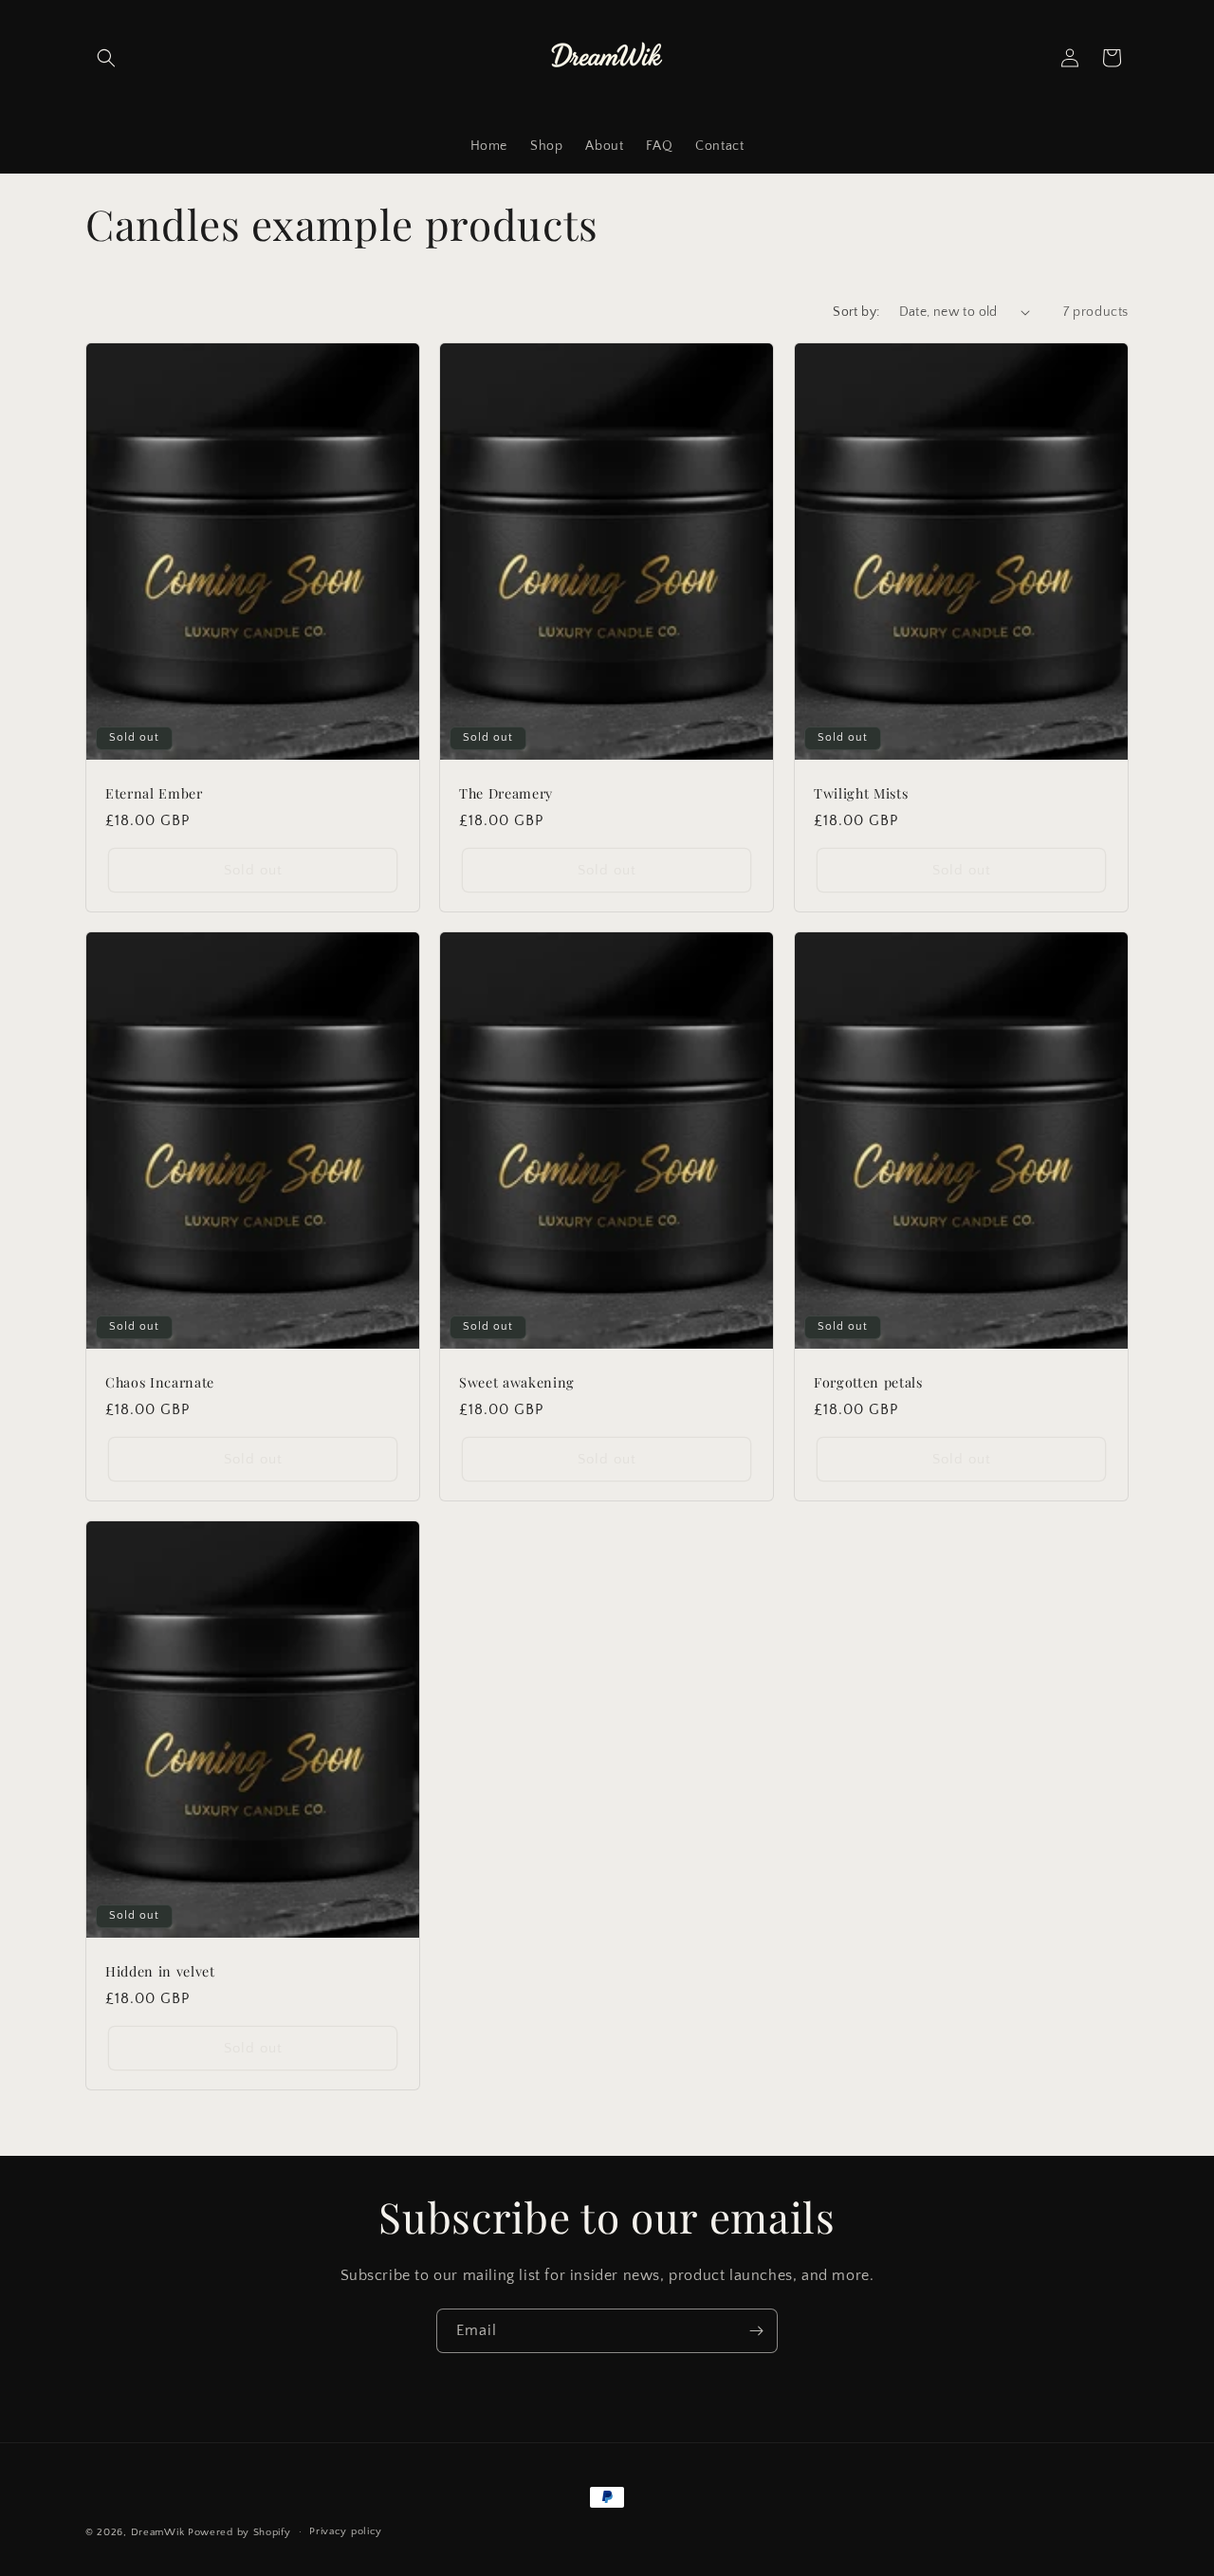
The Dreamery (506, 794)
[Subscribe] (756, 2331)
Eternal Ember (154, 794)
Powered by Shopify (239, 2532)
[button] (106, 58)
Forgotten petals (868, 1383)
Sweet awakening (517, 1383)
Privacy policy (346, 2531)
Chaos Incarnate (160, 1383)
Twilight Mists (861, 794)
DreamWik (158, 2532)
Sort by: (856, 312)
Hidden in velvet (160, 1972)
